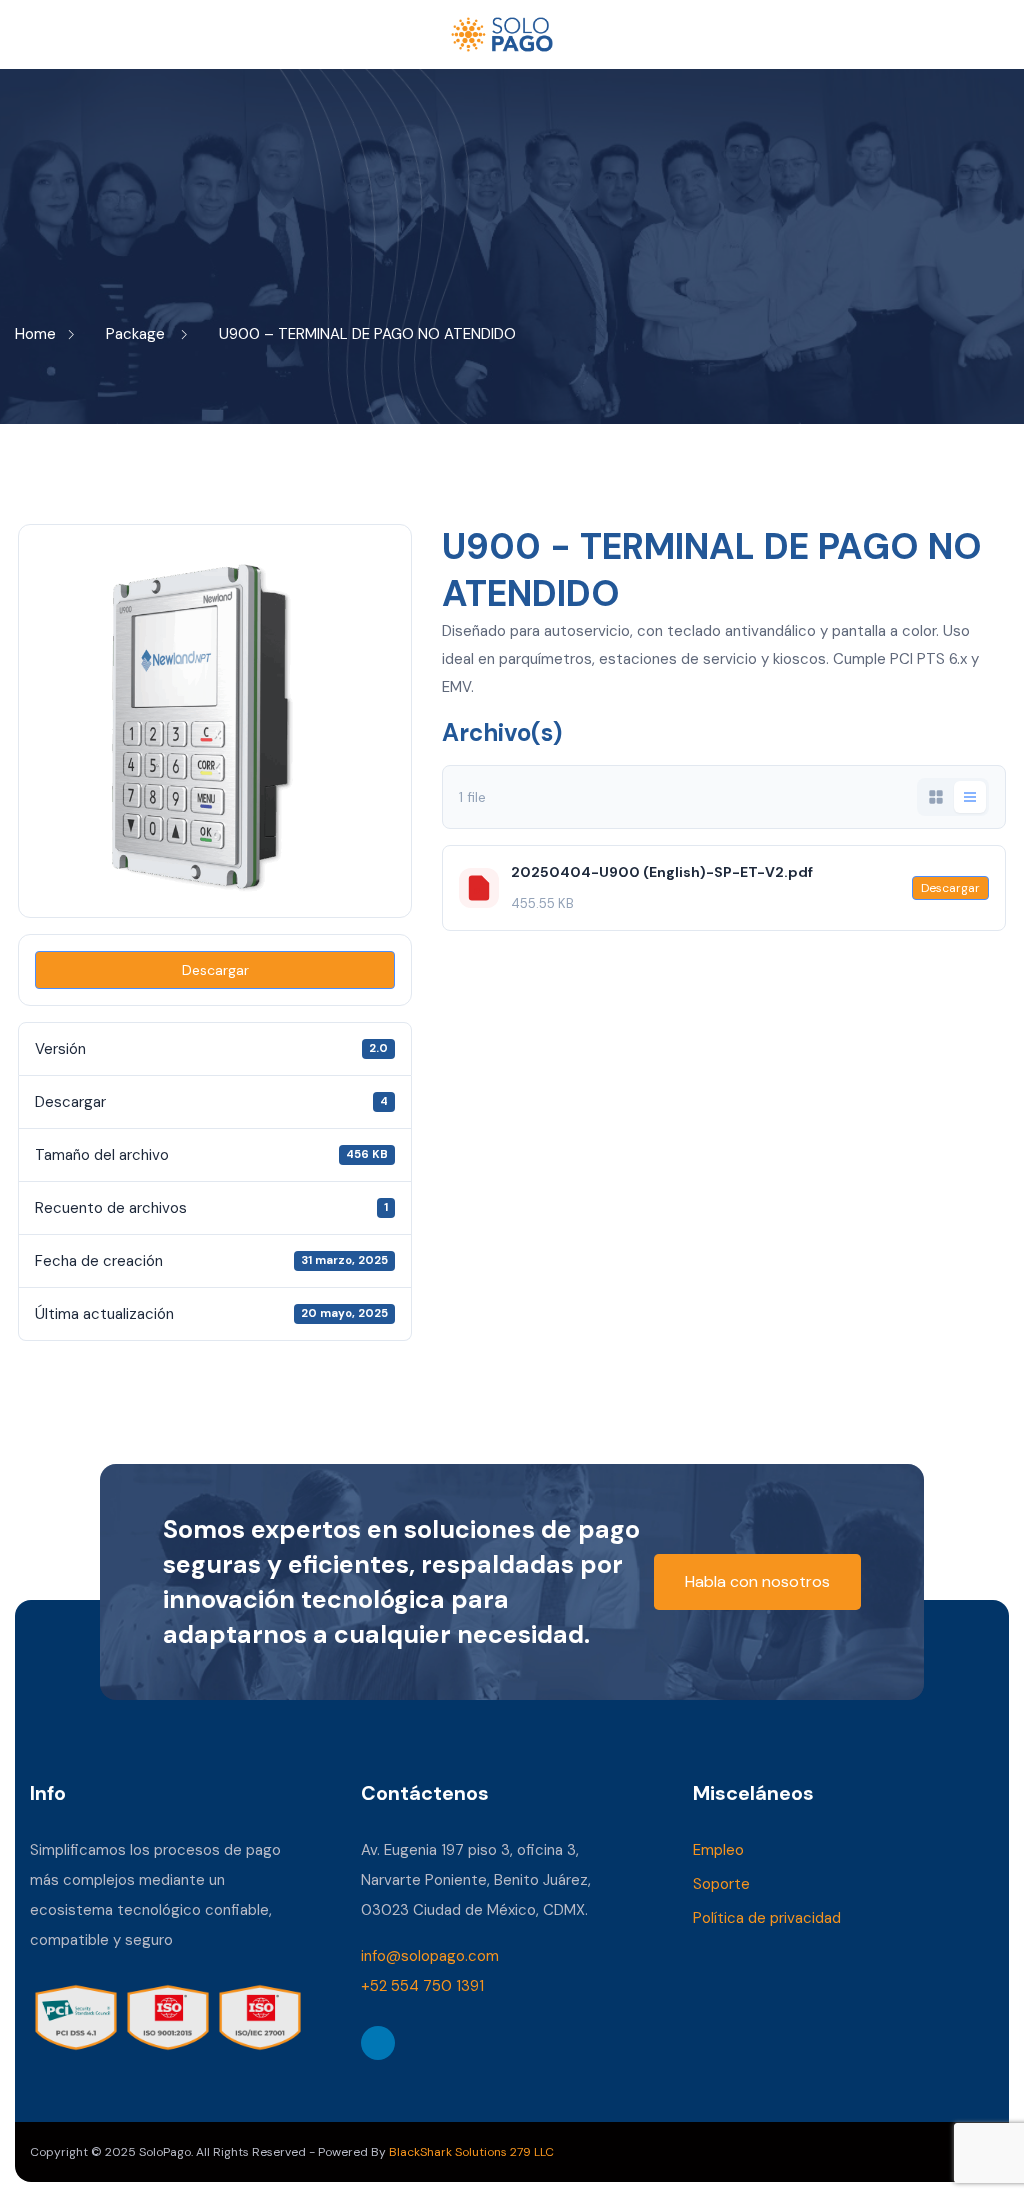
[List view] (970, 797)
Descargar (215, 970)
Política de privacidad (767, 1918)
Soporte (721, 1884)
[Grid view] (936, 797)
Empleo (718, 1850)
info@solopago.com (430, 1956)
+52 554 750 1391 (422, 1986)
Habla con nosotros (757, 1581)
